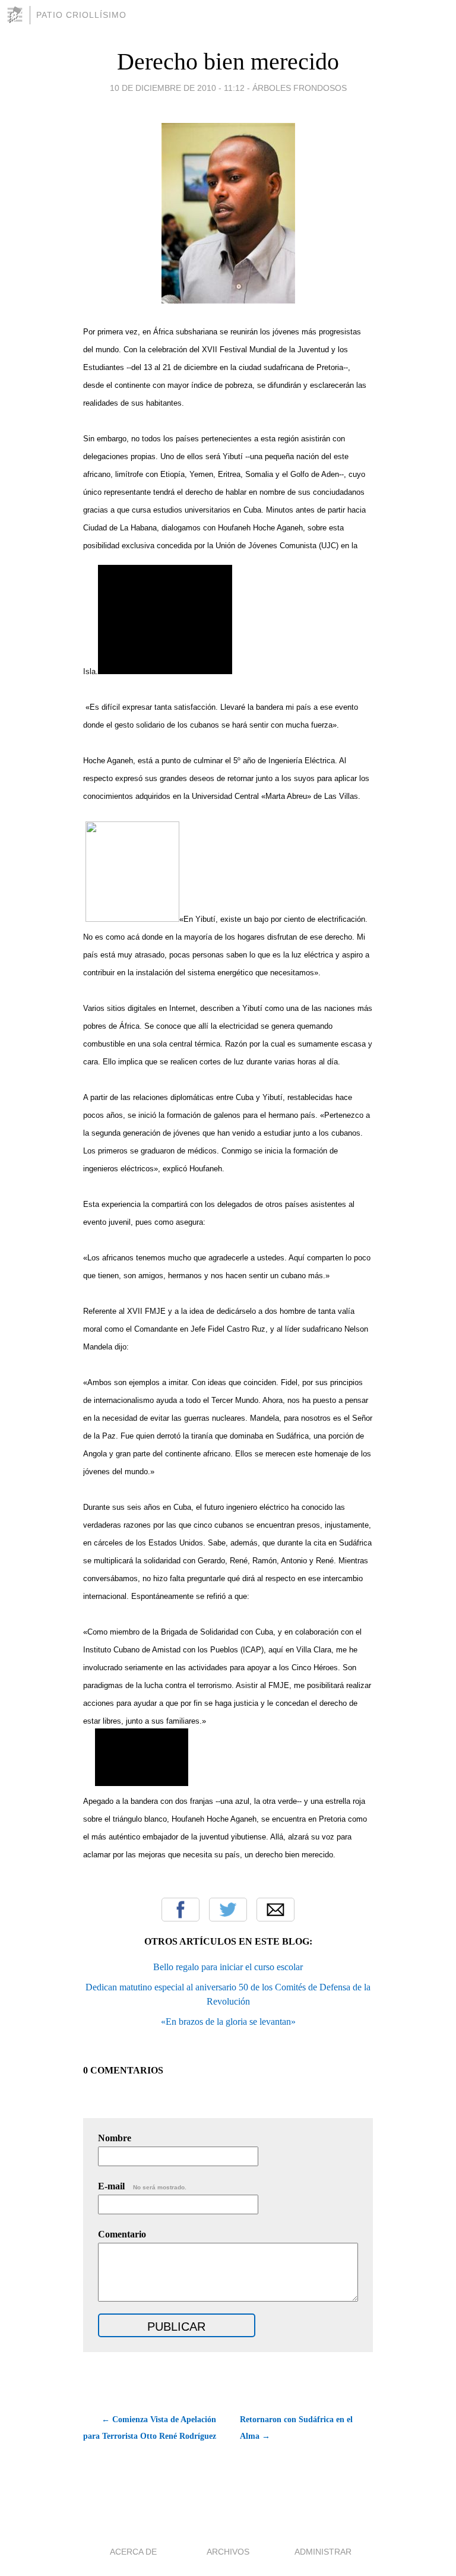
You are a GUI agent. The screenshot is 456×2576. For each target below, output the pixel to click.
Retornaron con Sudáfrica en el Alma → (296, 2428)
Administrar (323, 2552)
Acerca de (133, 2552)
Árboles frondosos (300, 88)
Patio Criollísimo (81, 15)
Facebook (180, 1910)
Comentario (122, 2234)
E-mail (142, 2186)
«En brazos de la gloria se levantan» (228, 2022)
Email (275, 1910)
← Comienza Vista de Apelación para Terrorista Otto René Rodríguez (150, 2428)
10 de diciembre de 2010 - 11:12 (177, 88)
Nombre (115, 2138)
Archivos (228, 2552)
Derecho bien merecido (228, 61)
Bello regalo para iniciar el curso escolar (228, 1967)
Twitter (228, 1910)
